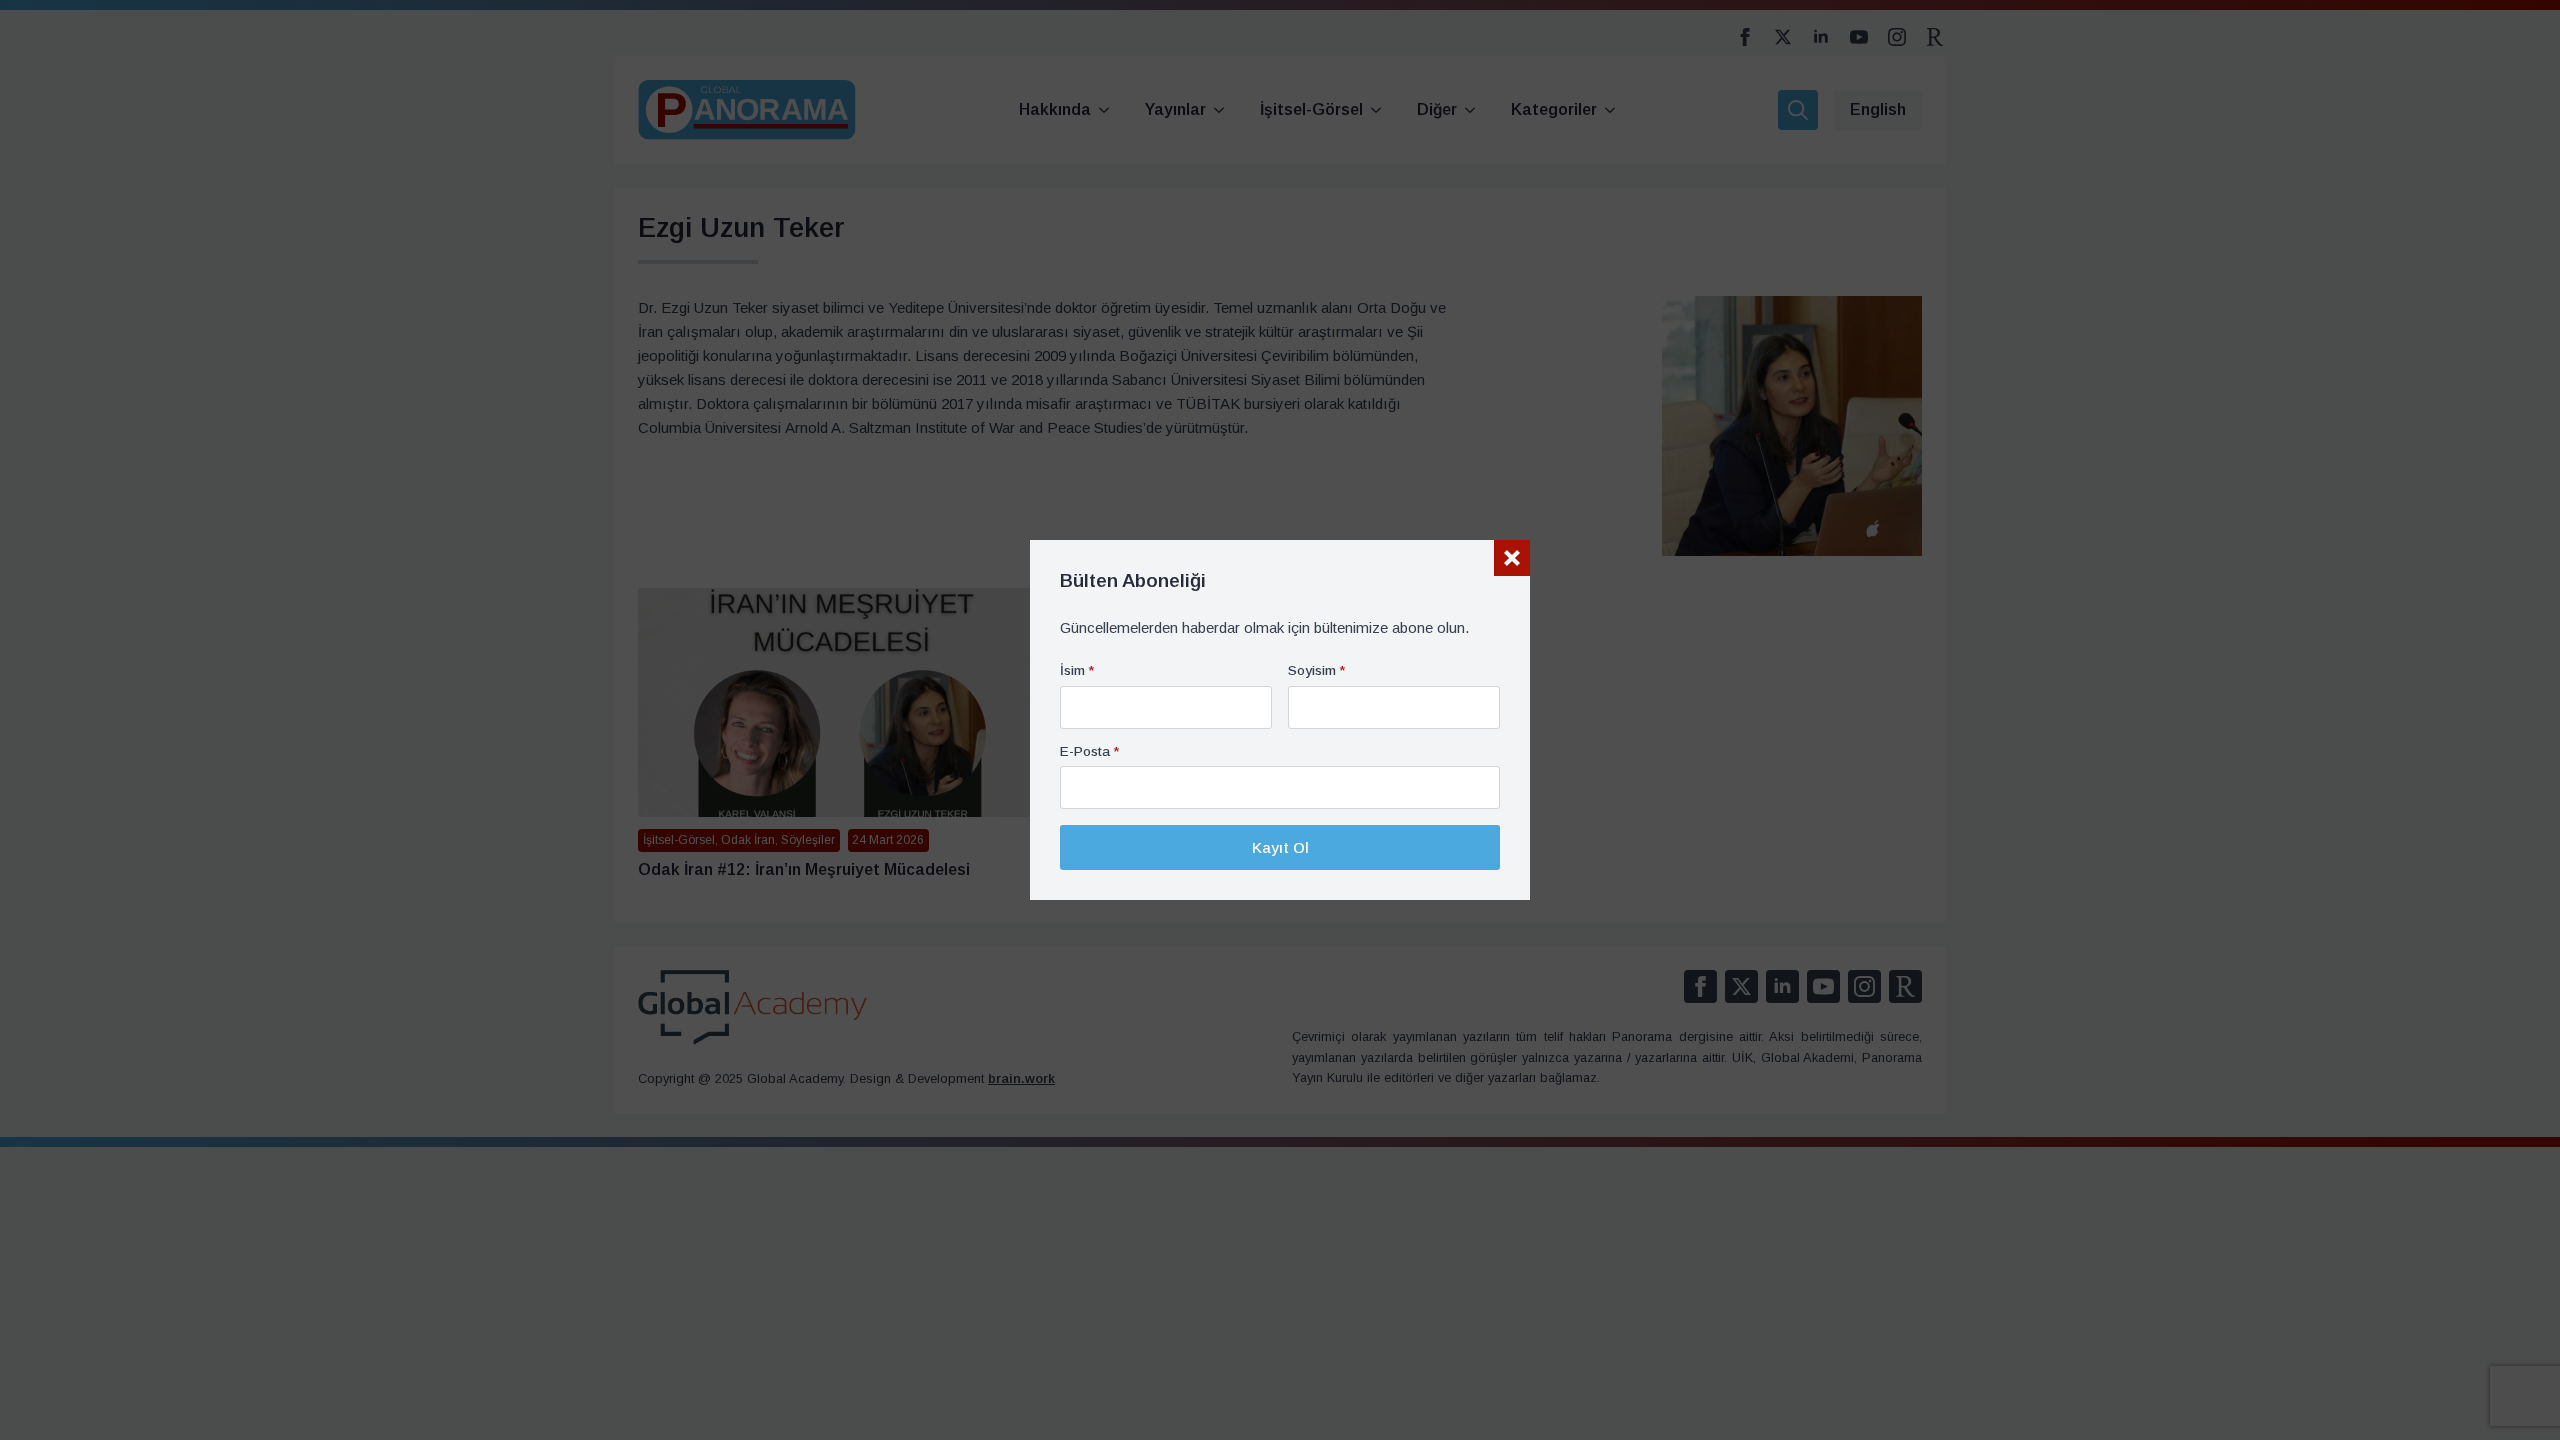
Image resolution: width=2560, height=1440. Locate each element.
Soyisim (1316, 671)
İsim (1077, 671)
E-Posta (1089, 752)
